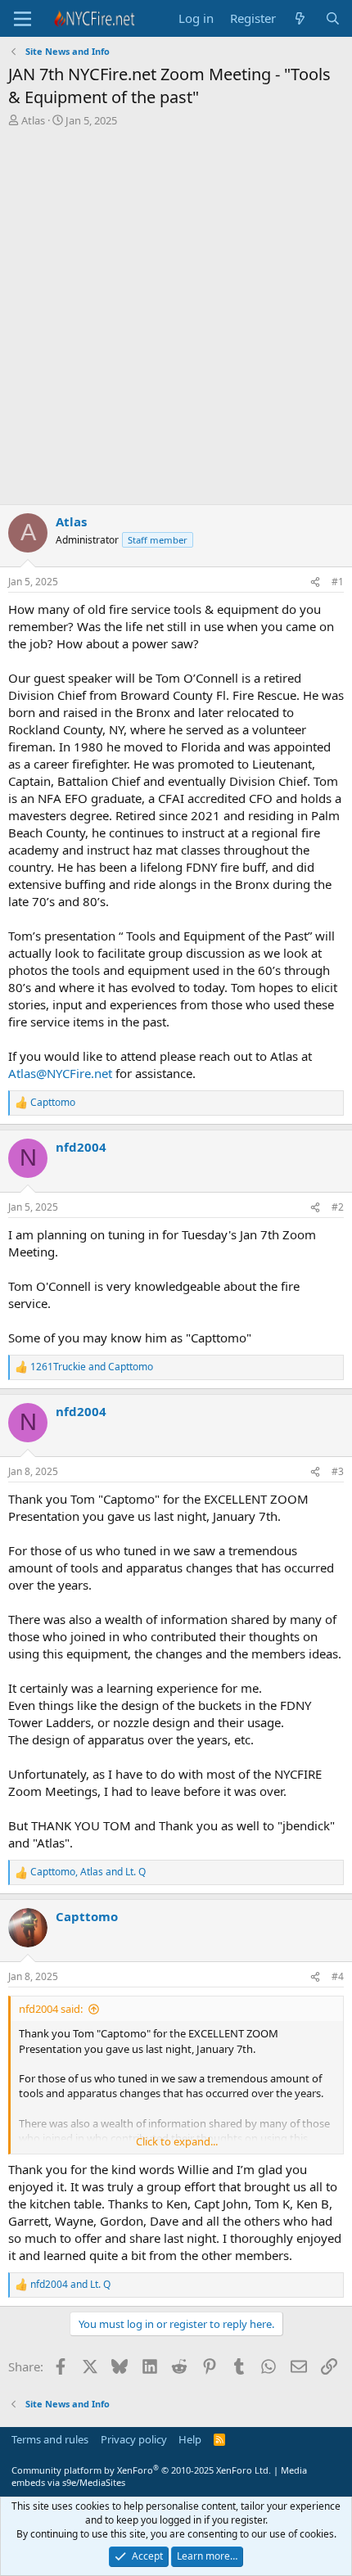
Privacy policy (134, 2439)
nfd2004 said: (51, 2009)
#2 (338, 1207)
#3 (338, 1471)
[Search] (333, 18)
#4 (338, 1976)
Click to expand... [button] (177, 2141)
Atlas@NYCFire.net (60, 1073)
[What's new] (300, 18)
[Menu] (23, 19)
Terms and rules (50, 2439)
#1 (338, 582)
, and (88, 1872)
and (92, 1367)
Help (190, 2439)
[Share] (315, 582)
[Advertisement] (176, 320)
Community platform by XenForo (141, 2470)
